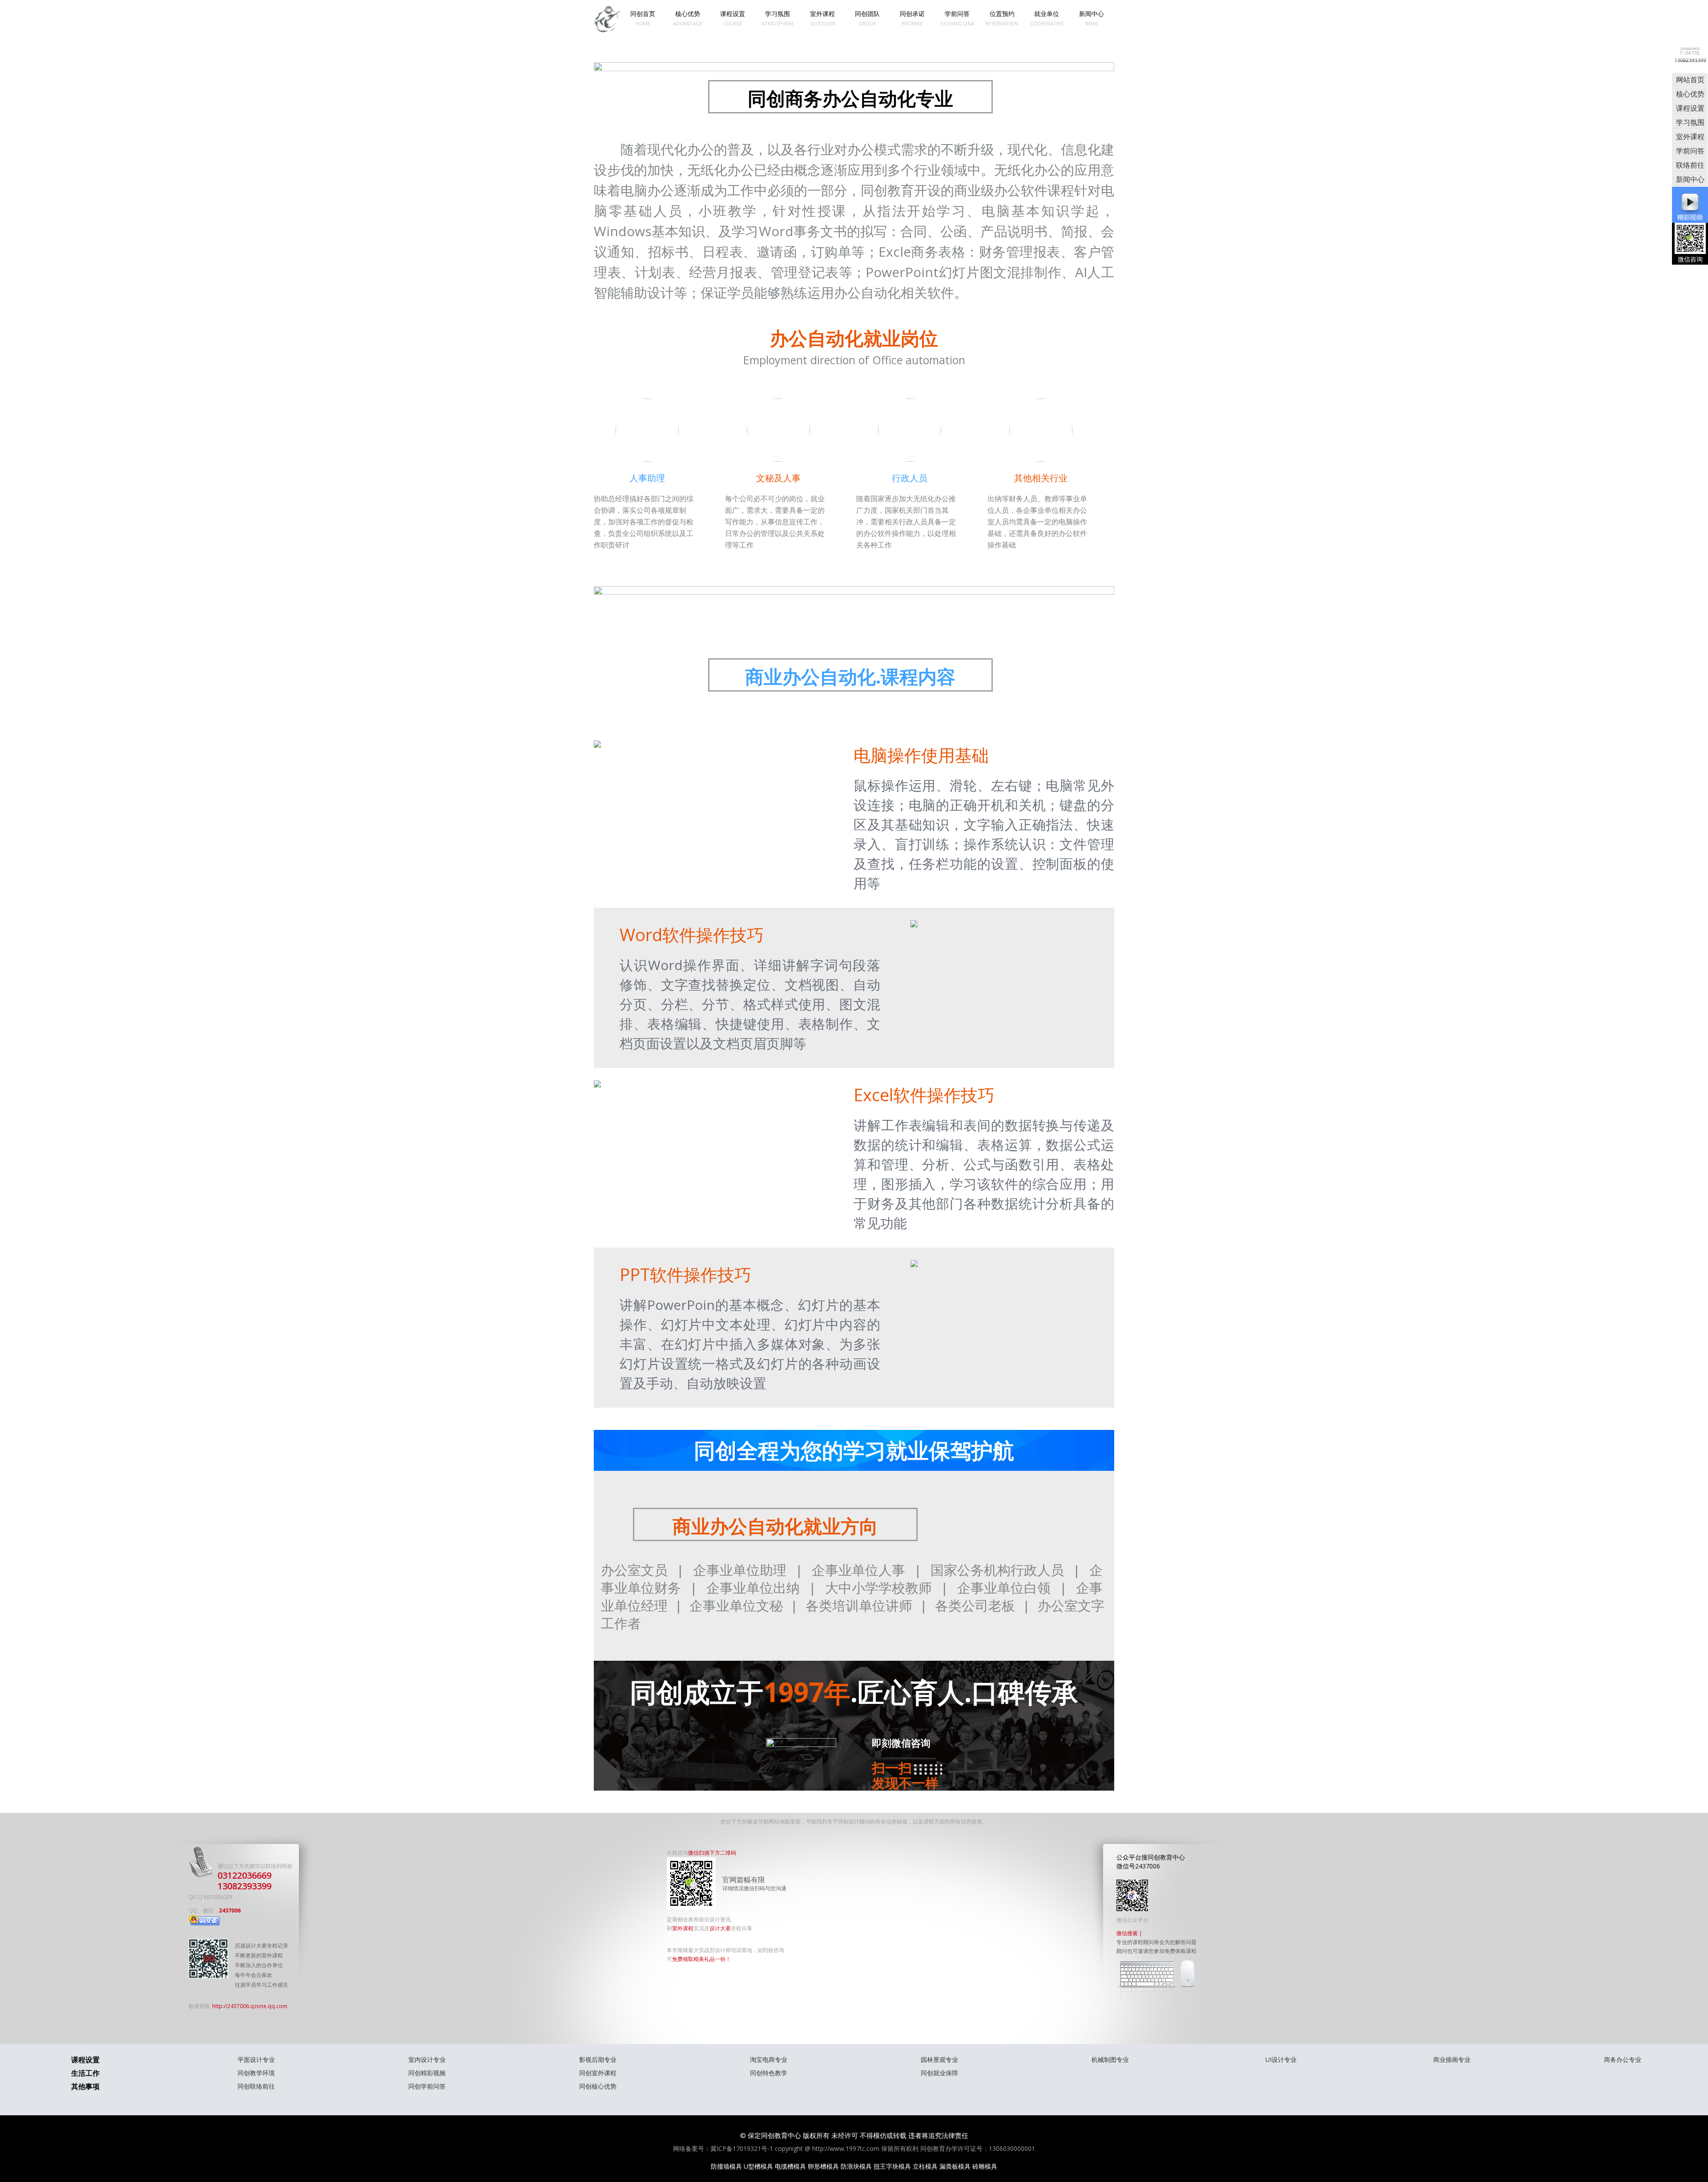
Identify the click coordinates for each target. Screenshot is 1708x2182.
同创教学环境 (256, 2073)
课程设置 (733, 18)
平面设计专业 (256, 2059)
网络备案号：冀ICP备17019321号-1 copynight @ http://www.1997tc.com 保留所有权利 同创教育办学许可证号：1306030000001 (854, 2148)
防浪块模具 (856, 2166)
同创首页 (643, 18)
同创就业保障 (939, 2073)
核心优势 (688, 18)
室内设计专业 (427, 2059)
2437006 (230, 1910)
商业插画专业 (1452, 2059)
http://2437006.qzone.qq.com (250, 2006)
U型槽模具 (758, 2166)
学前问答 (957, 18)
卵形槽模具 (823, 2166)
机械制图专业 (1110, 2059)
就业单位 (1047, 18)
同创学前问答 (427, 2086)
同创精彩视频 (427, 2073)
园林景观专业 (939, 2059)
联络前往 (1690, 165)
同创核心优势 (598, 2086)
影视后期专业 (598, 2059)
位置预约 (1002, 18)
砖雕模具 (985, 2166)
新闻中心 (1092, 18)
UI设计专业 (1281, 2059)
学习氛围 (778, 18)
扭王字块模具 (892, 2166)
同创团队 (867, 18)
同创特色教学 (769, 2073)
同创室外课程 (598, 2073)
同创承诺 (912, 18)
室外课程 (823, 18)
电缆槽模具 (790, 2166)
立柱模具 (925, 2166)
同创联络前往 (256, 2086)
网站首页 (1690, 80)
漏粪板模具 (955, 2166)
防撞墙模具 (726, 2166)
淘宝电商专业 (769, 2059)
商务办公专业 (1623, 2059)
